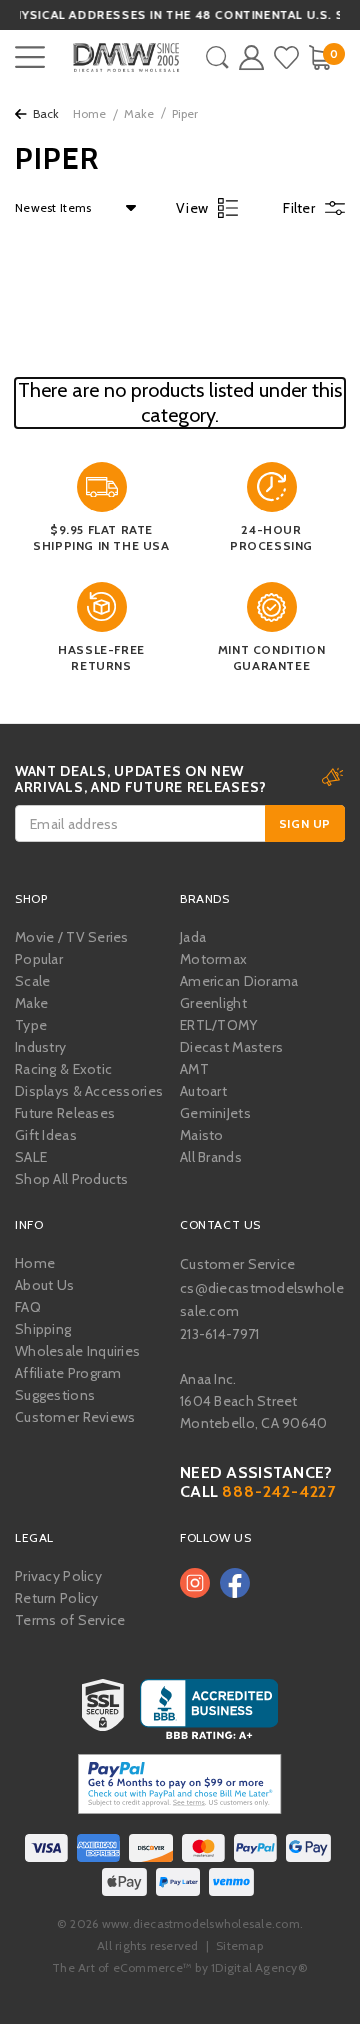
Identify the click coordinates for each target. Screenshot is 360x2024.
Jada (193, 937)
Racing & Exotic (63, 1069)
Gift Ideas (46, 1135)
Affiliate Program (68, 1373)
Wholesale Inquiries (77, 1351)
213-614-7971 (219, 1334)
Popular (39, 959)
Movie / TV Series (72, 937)
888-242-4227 (279, 1491)
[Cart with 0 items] (319, 57)
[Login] (251, 57)
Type (31, 1025)
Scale (32, 981)
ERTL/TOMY (219, 1025)
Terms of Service (70, 1620)
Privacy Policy (58, 1576)
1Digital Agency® (259, 1967)
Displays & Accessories (89, 1091)
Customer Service (237, 1264)
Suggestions (55, 1395)
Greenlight (213, 1003)
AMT (194, 1069)
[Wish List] (286, 57)
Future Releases (65, 1113)
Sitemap (239, 1945)
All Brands (211, 1157)
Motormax (213, 959)
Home (89, 113)
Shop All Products (72, 1179)
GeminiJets (215, 1113)
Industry (40, 1047)
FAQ (28, 1307)
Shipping (43, 1329)
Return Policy (57, 1598)
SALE (31, 1157)
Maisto (202, 1135)
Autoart (203, 1091)
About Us (44, 1285)
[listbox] (70, 208)
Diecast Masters (231, 1047)
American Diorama (239, 981)
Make (139, 113)
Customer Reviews (75, 1417)
